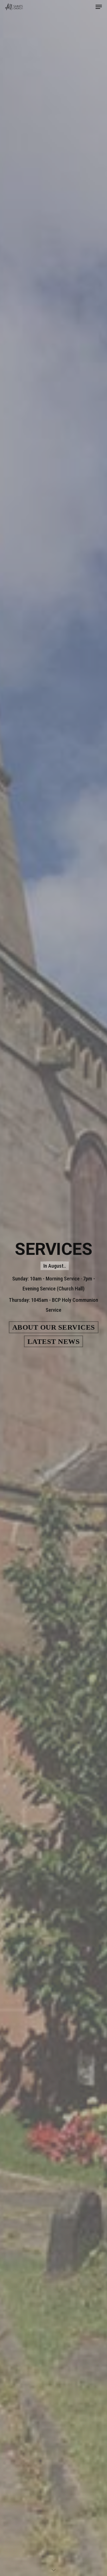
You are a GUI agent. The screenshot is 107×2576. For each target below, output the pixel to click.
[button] (99, 7)
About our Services (54, 1327)
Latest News (54, 1341)
